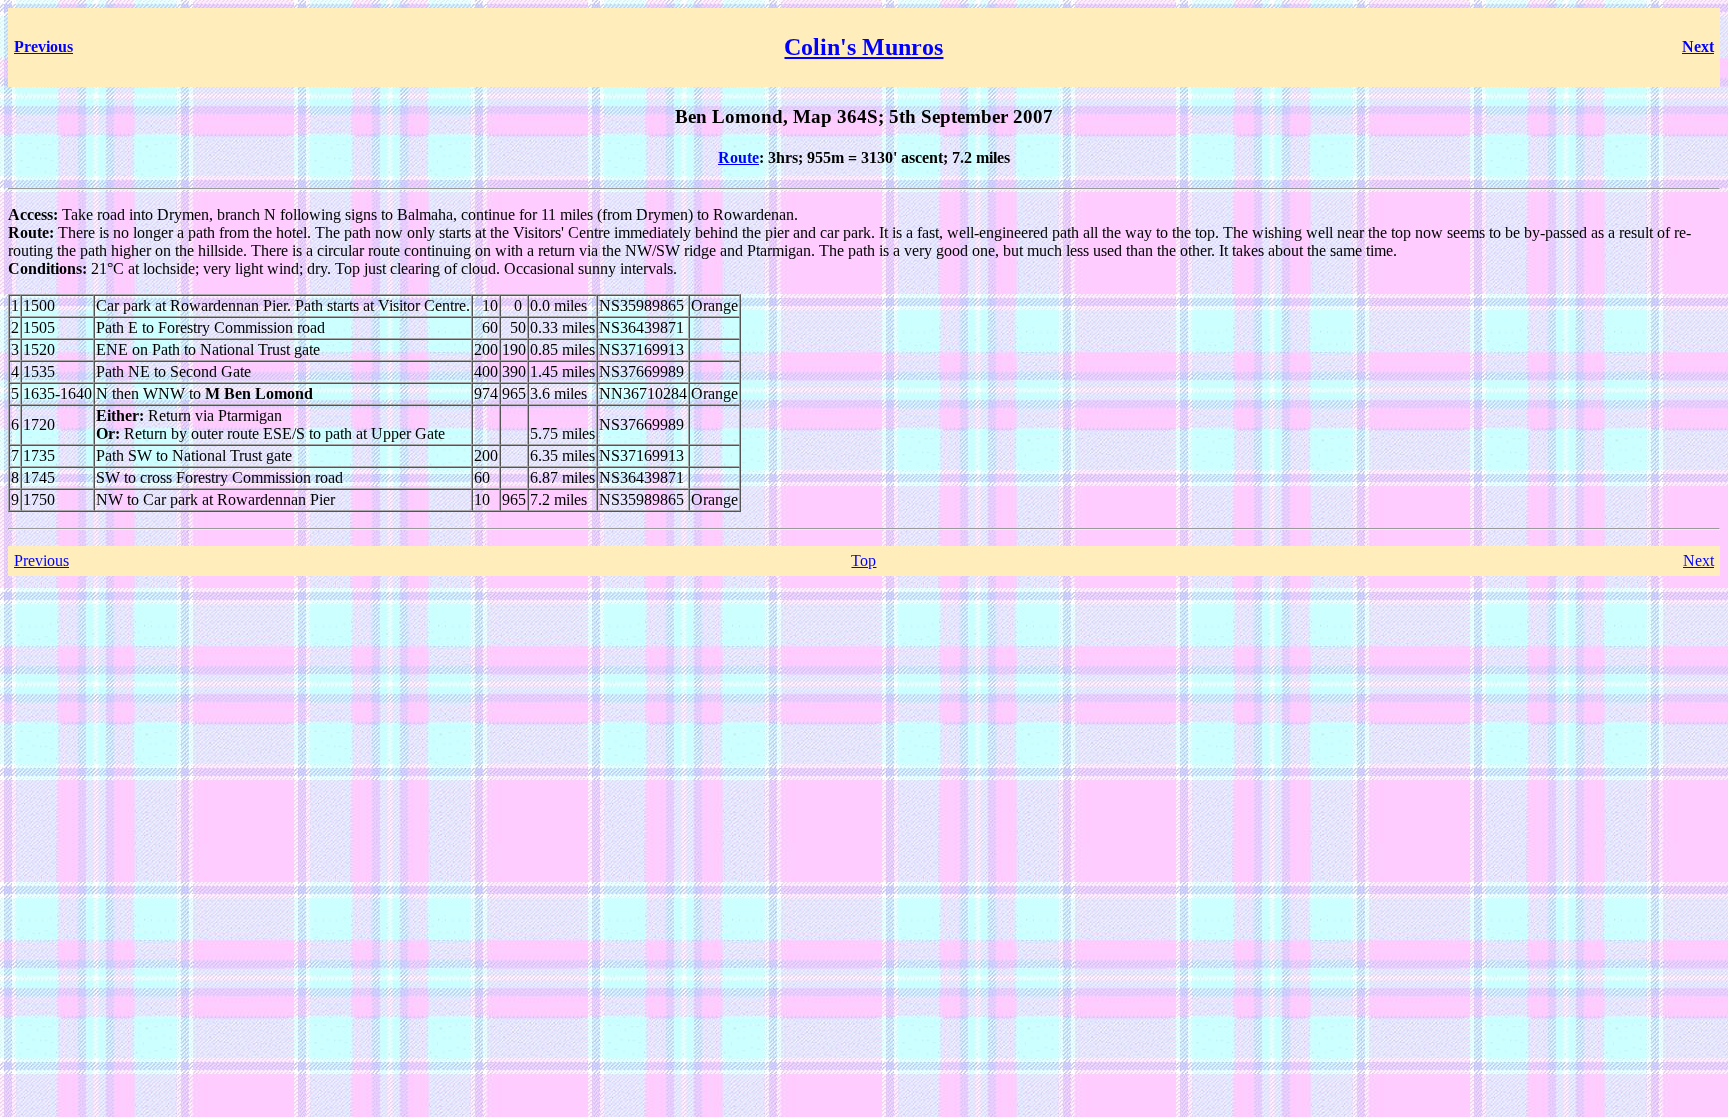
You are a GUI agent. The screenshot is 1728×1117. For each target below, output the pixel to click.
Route (738, 157)
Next (1698, 560)
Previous (41, 560)
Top (863, 560)
